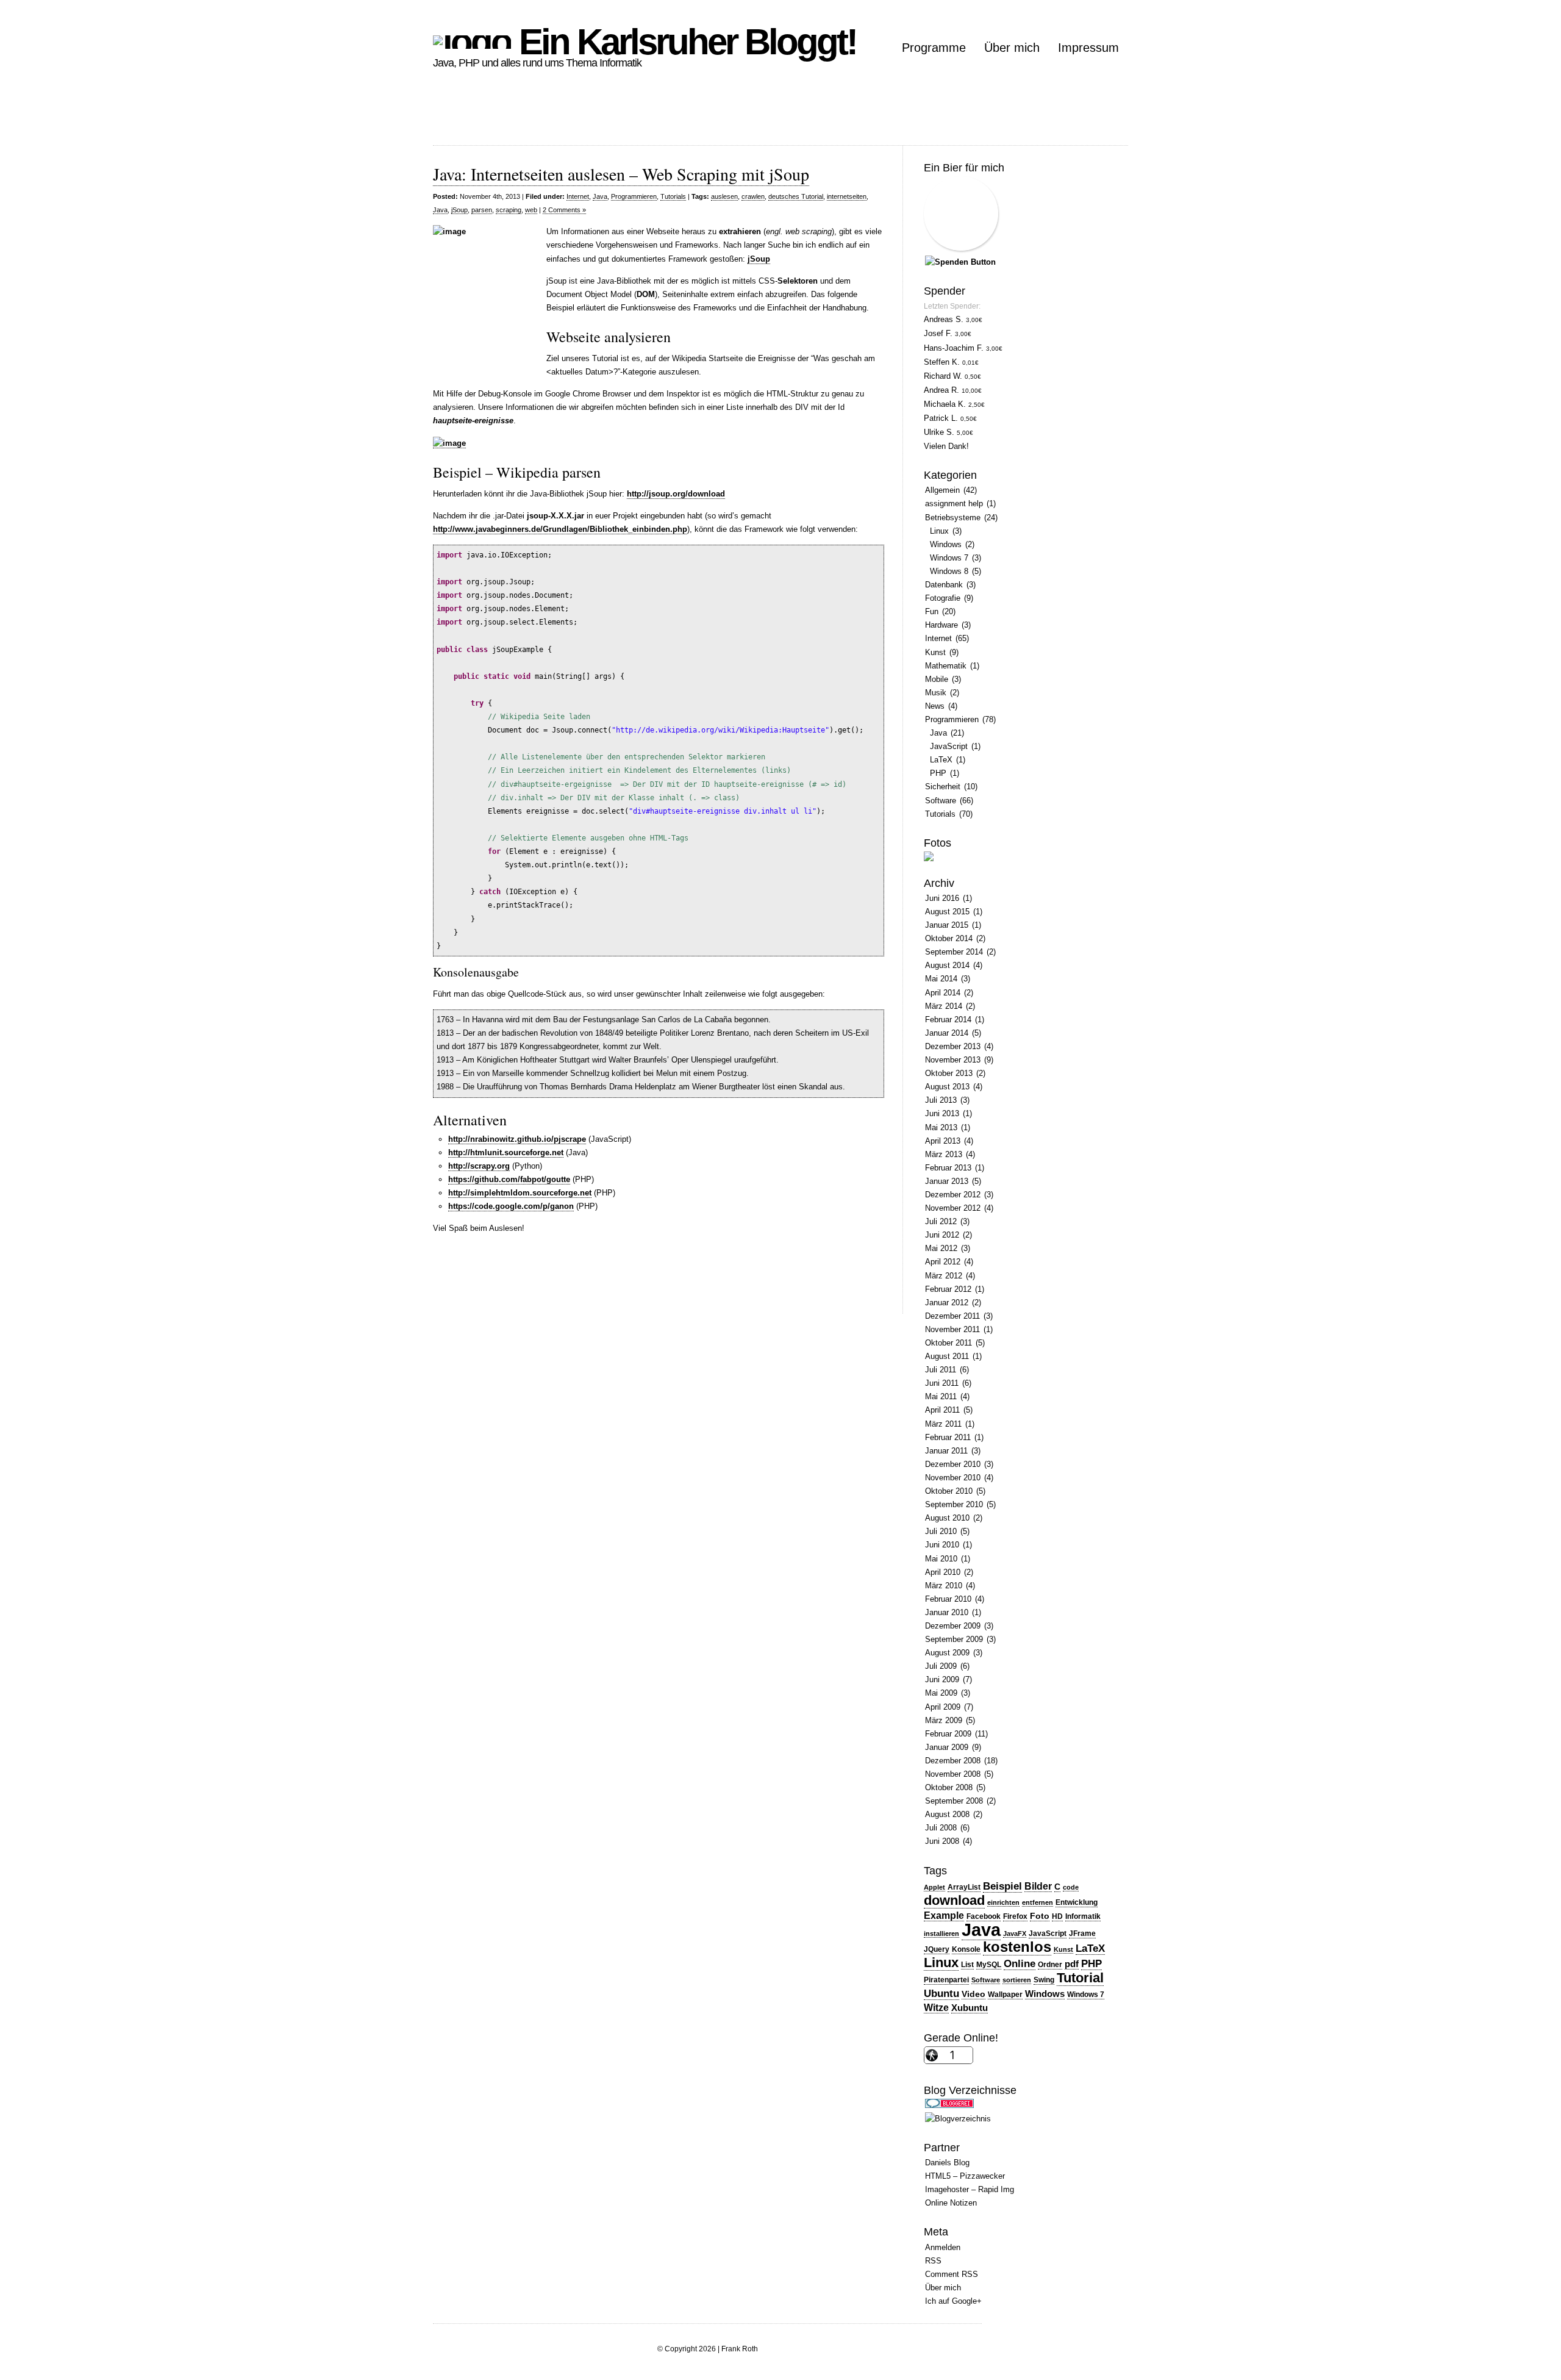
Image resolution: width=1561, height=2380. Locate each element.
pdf (1072, 1964)
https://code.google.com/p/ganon (511, 1206)
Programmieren (634, 196)
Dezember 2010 (953, 1464)
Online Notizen (951, 2203)
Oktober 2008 (949, 1787)
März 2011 (943, 1424)
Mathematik (946, 666)
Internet (578, 196)
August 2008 (947, 1814)
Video (973, 1994)
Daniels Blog (947, 2163)
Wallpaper (1005, 1995)
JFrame (1082, 1934)
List (967, 1965)
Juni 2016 (942, 898)
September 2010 (954, 1504)
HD (1057, 1916)
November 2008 (953, 1774)
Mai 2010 (941, 1559)
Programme (934, 48)
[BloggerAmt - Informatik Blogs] (958, 2119)
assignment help (954, 504)
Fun (932, 611)
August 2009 (947, 1653)
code (1071, 1887)
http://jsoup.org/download (676, 494)
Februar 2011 (948, 1437)
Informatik (1083, 1916)
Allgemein (942, 490)
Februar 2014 (948, 1020)
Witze (936, 2008)
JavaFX (1015, 1934)
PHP (938, 773)
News (935, 706)
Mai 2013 (941, 1127)
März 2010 (944, 1586)
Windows (946, 544)
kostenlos (1017, 1947)
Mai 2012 (941, 1248)
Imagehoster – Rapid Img (970, 2189)
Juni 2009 (942, 1679)
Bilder (1038, 1886)
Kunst (935, 652)
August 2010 (947, 1518)
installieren (941, 1934)
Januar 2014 (947, 1033)
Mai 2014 (941, 979)
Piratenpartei (946, 1980)
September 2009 (954, 1639)
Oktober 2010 (949, 1491)
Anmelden (943, 2247)
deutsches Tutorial (796, 196)
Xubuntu (970, 2008)
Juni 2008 (942, 1841)
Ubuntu (941, 1993)
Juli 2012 (941, 1221)
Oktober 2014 (949, 938)
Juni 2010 (942, 1545)
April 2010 (943, 1572)
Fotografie (943, 598)
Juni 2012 (942, 1235)
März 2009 (944, 1720)
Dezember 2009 (953, 1626)
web (531, 210)
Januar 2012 (947, 1303)
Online (1020, 1964)
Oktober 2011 (948, 1343)
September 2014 (954, 952)
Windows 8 (949, 571)
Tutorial (1080, 1978)
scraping (509, 210)
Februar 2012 (948, 1289)
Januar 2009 (947, 1747)
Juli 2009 (941, 1666)
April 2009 (943, 1707)
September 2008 (954, 1801)
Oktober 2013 (949, 1073)
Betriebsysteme (953, 518)
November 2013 (953, 1060)
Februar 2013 (948, 1168)
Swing (1044, 1980)
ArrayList (964, 1887)
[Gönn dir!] (960, 262)
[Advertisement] (655, 118)
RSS (933, 2261)
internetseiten (847, 196)
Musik (936, 693)
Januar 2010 (947, 1612)
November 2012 (953, 1208)
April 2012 (943, 1262)
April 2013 (943, 1141)
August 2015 (947, 912)
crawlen (753, 196)
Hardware (941, 625)
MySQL (989, 1965)
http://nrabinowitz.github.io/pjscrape (517, 1139)
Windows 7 (949, 558)
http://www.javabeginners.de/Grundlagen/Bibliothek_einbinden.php (560, 529)
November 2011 (952, 1329)
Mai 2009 (941, 1693)
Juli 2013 (941, 1100)
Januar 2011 (946, 1451)
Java (600, 196)
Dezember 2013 (953, 1046)
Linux (939, 531)
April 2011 (942, 1410)
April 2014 (943, 993)
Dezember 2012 (953, 1195)
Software (941, 801)
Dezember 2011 (952, 1316)
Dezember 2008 (953, 1761)
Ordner (1050, 1965)
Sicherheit (943, 787)
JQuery (937, 1949)
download (954, 1900)
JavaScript (949, 746)
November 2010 (953, 1478)
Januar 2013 (947, 1181)
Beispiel (1002, 1886)
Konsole (966, 1949)
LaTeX (941, 760)
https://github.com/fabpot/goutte (509, 1179)
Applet (934, 1887)
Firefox (1015, 1916)
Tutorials (673, 196)
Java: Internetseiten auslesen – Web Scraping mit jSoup (621, 174)
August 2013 (947, 1087)
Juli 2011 (941, 1370)
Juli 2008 (941, 1828)
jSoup (459, 210)
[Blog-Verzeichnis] (949, 2105)
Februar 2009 (948, 1734)
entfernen (1038, 1902)
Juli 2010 (941, 1531)
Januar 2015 (947, 925)
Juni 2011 (942, 1383)
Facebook (984, 1916)
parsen (482, 210)
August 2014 (947, 965)
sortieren (1017, 1980)
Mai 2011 (941, 1396)
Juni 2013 (942, 1113)
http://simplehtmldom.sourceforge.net (520, 1193)
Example (944, 1916)
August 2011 (947, 1356)
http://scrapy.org (479, 1166)
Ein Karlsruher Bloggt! (684, 42)
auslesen (724, 196)
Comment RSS (952, 2274)
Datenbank (944, 585)
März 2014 (944, 1006)
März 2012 (944, 1276)
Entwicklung (1077, 1902)
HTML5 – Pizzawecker (965, 2176)
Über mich (1012, 48)
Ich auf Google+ (953, 2301)
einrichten (1003, 1902)
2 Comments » (564, 210)
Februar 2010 (948, 1599)
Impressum (1088, 48)
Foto (1040, 1916)
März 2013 (944, 1154)
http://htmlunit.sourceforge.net (506, 1152)
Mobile (937, 679)
